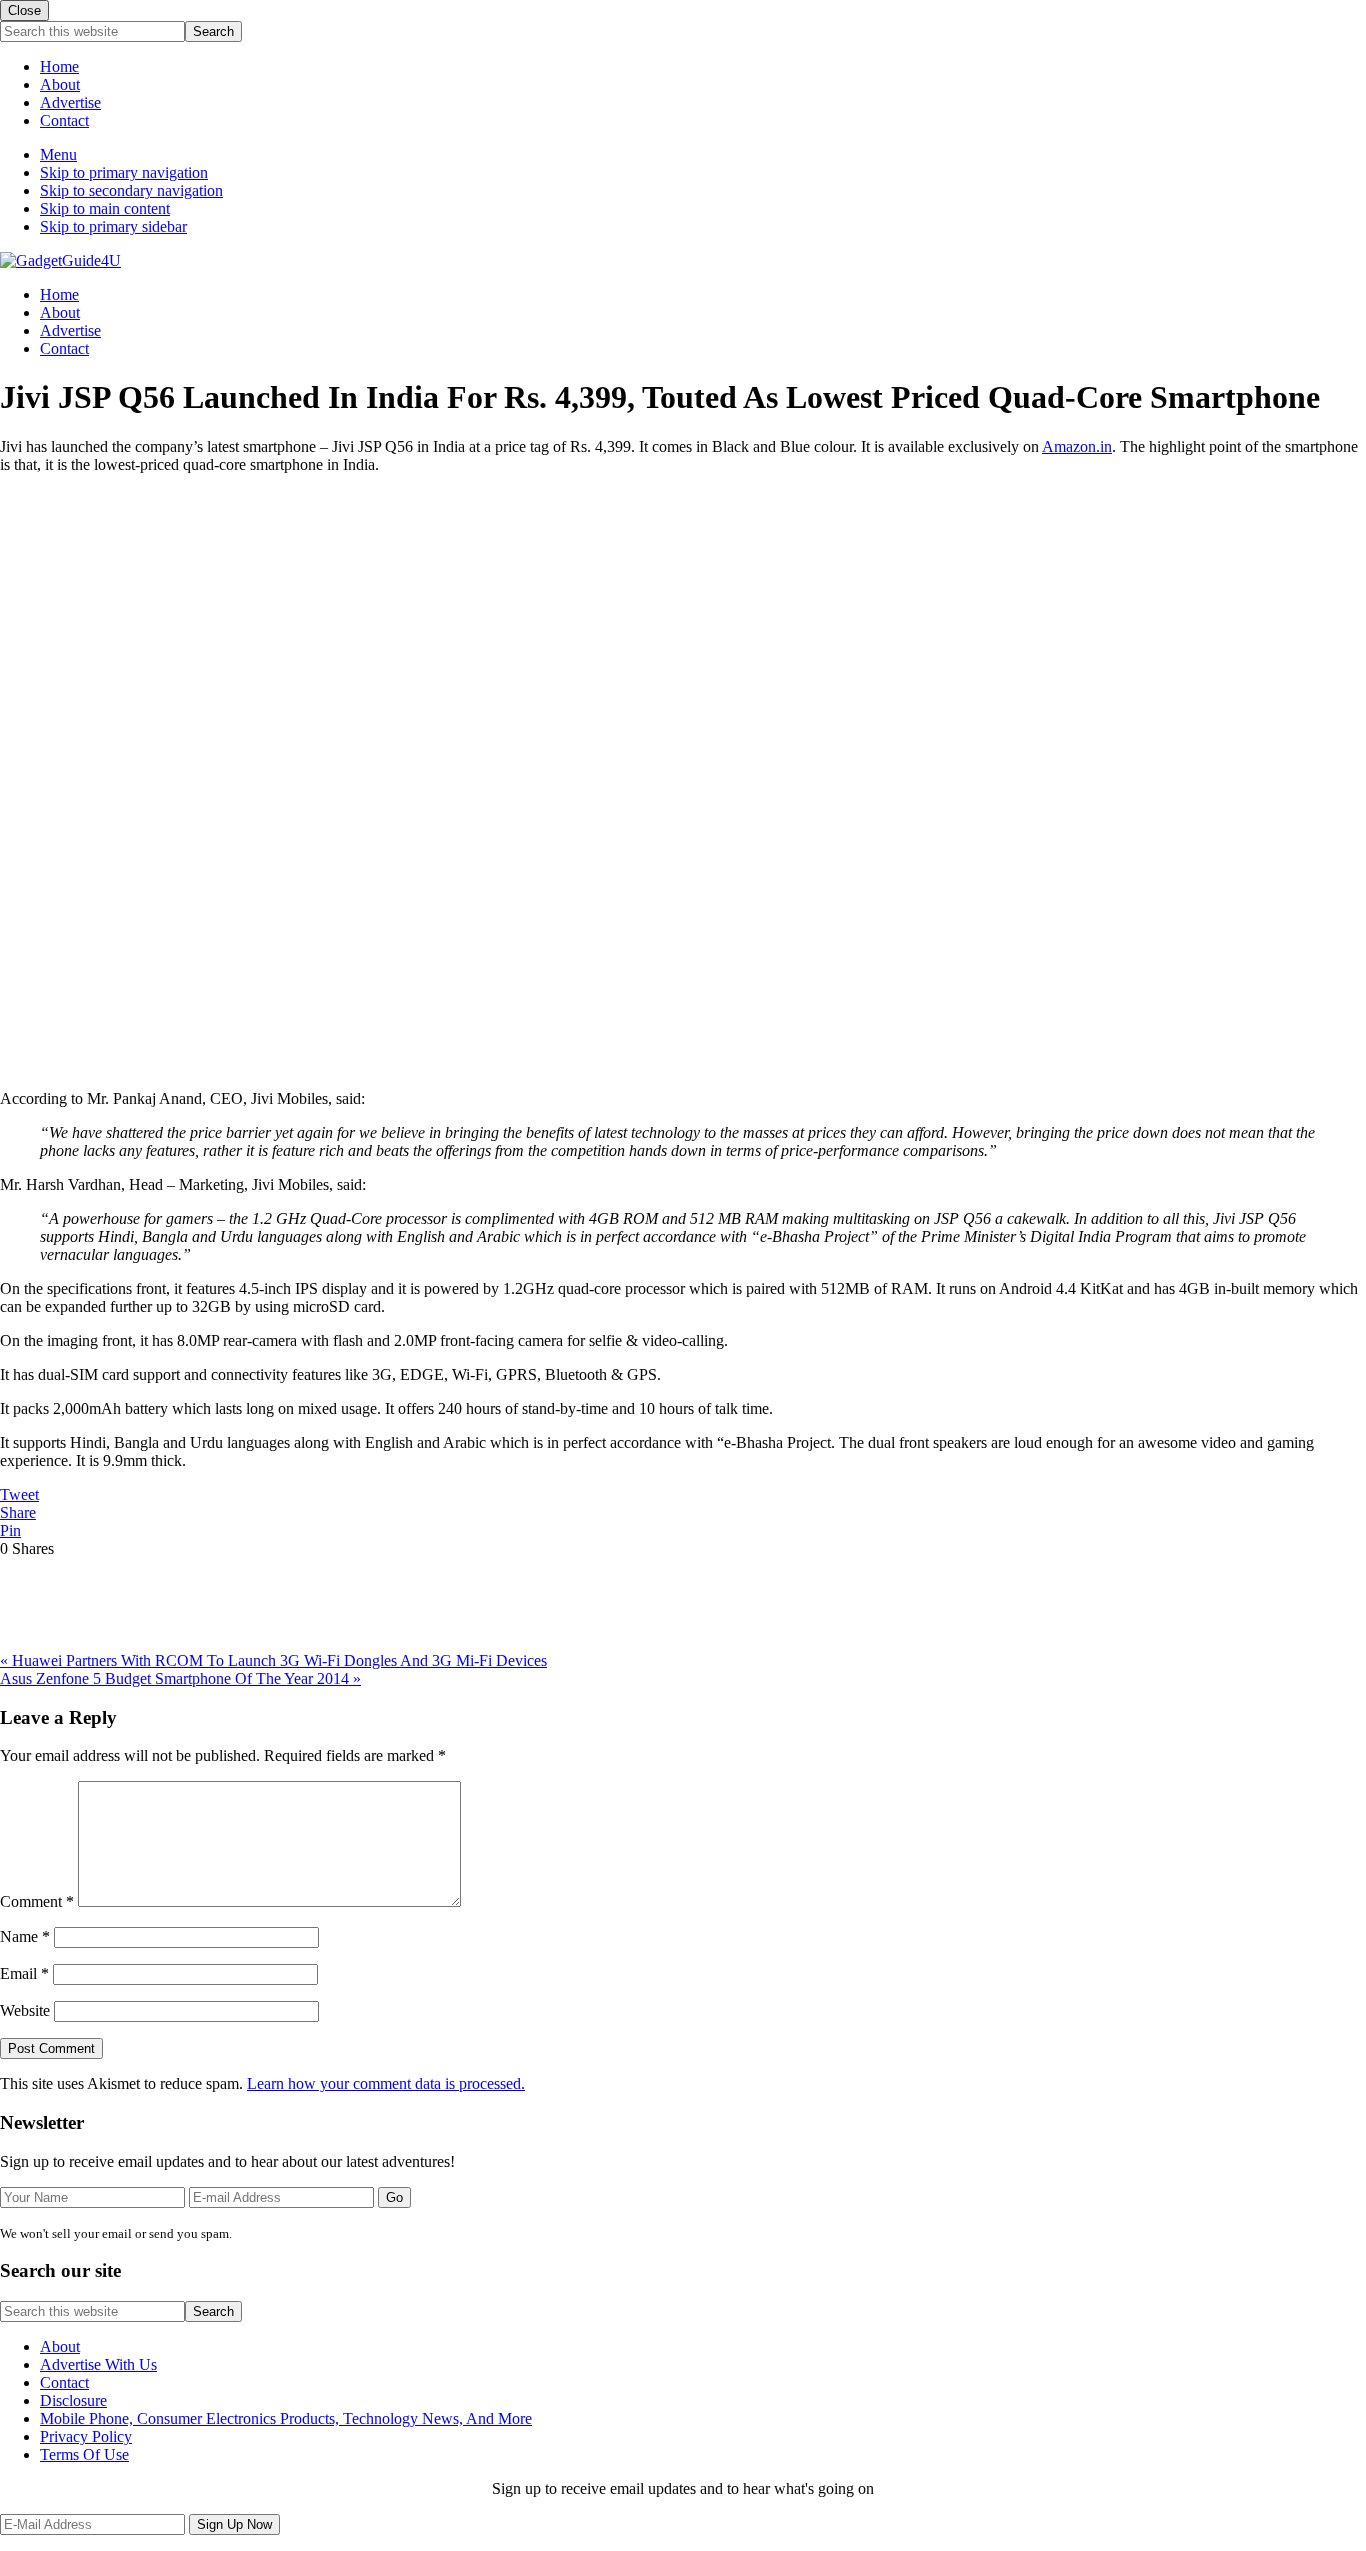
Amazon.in (1077, 446)
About (60, 84)
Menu (58, 154)
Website (25, 2010)
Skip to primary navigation (124, 172)
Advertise (70, 102)
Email (24, 1973)
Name (25, 1936)
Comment (37, 1901)
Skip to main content (105, 208)
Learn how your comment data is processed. (386, 2083)
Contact (64, 120)
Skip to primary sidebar (113, 226)
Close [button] (24, 10)
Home (59, 66)
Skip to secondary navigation (131, 190)
